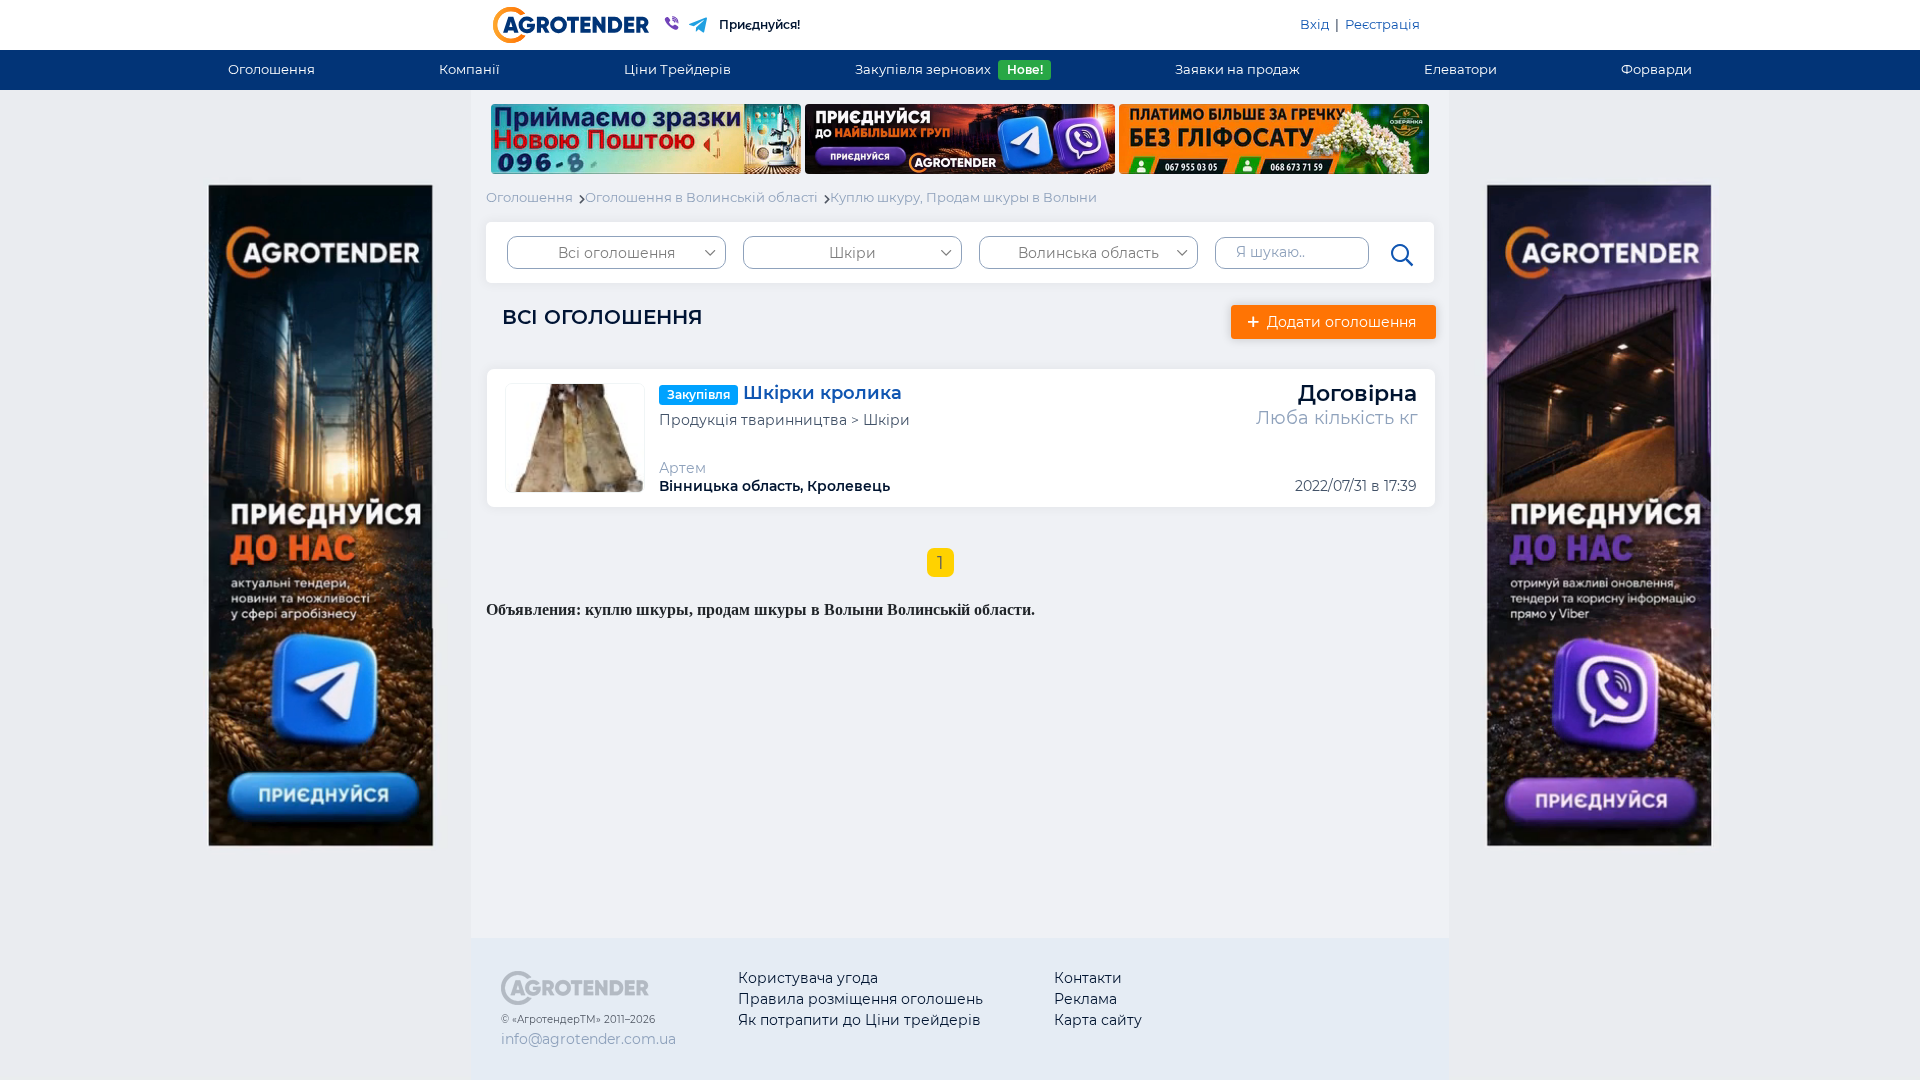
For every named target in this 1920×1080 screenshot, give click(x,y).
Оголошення (271, 69)
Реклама (1085, 999)
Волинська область (1088, 253)
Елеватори (1460, 69)
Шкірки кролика (822, 393)
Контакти (1088, 978)
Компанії (469, 69)
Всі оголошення (616, 253)
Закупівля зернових (948, 69)
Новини (1241, 1020)
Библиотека (1256, 978)
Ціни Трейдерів (677, 69)
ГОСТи (1235, 999)
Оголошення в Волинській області (701, 197)
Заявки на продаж (1237, 69)
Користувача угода (808, 978)
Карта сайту (1098, 1020)
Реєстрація (1382, 24)
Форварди (1656, 69)
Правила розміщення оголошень (860, 999)
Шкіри (852, 253)
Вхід (1314, 24)
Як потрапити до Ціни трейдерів (859, 1020)
